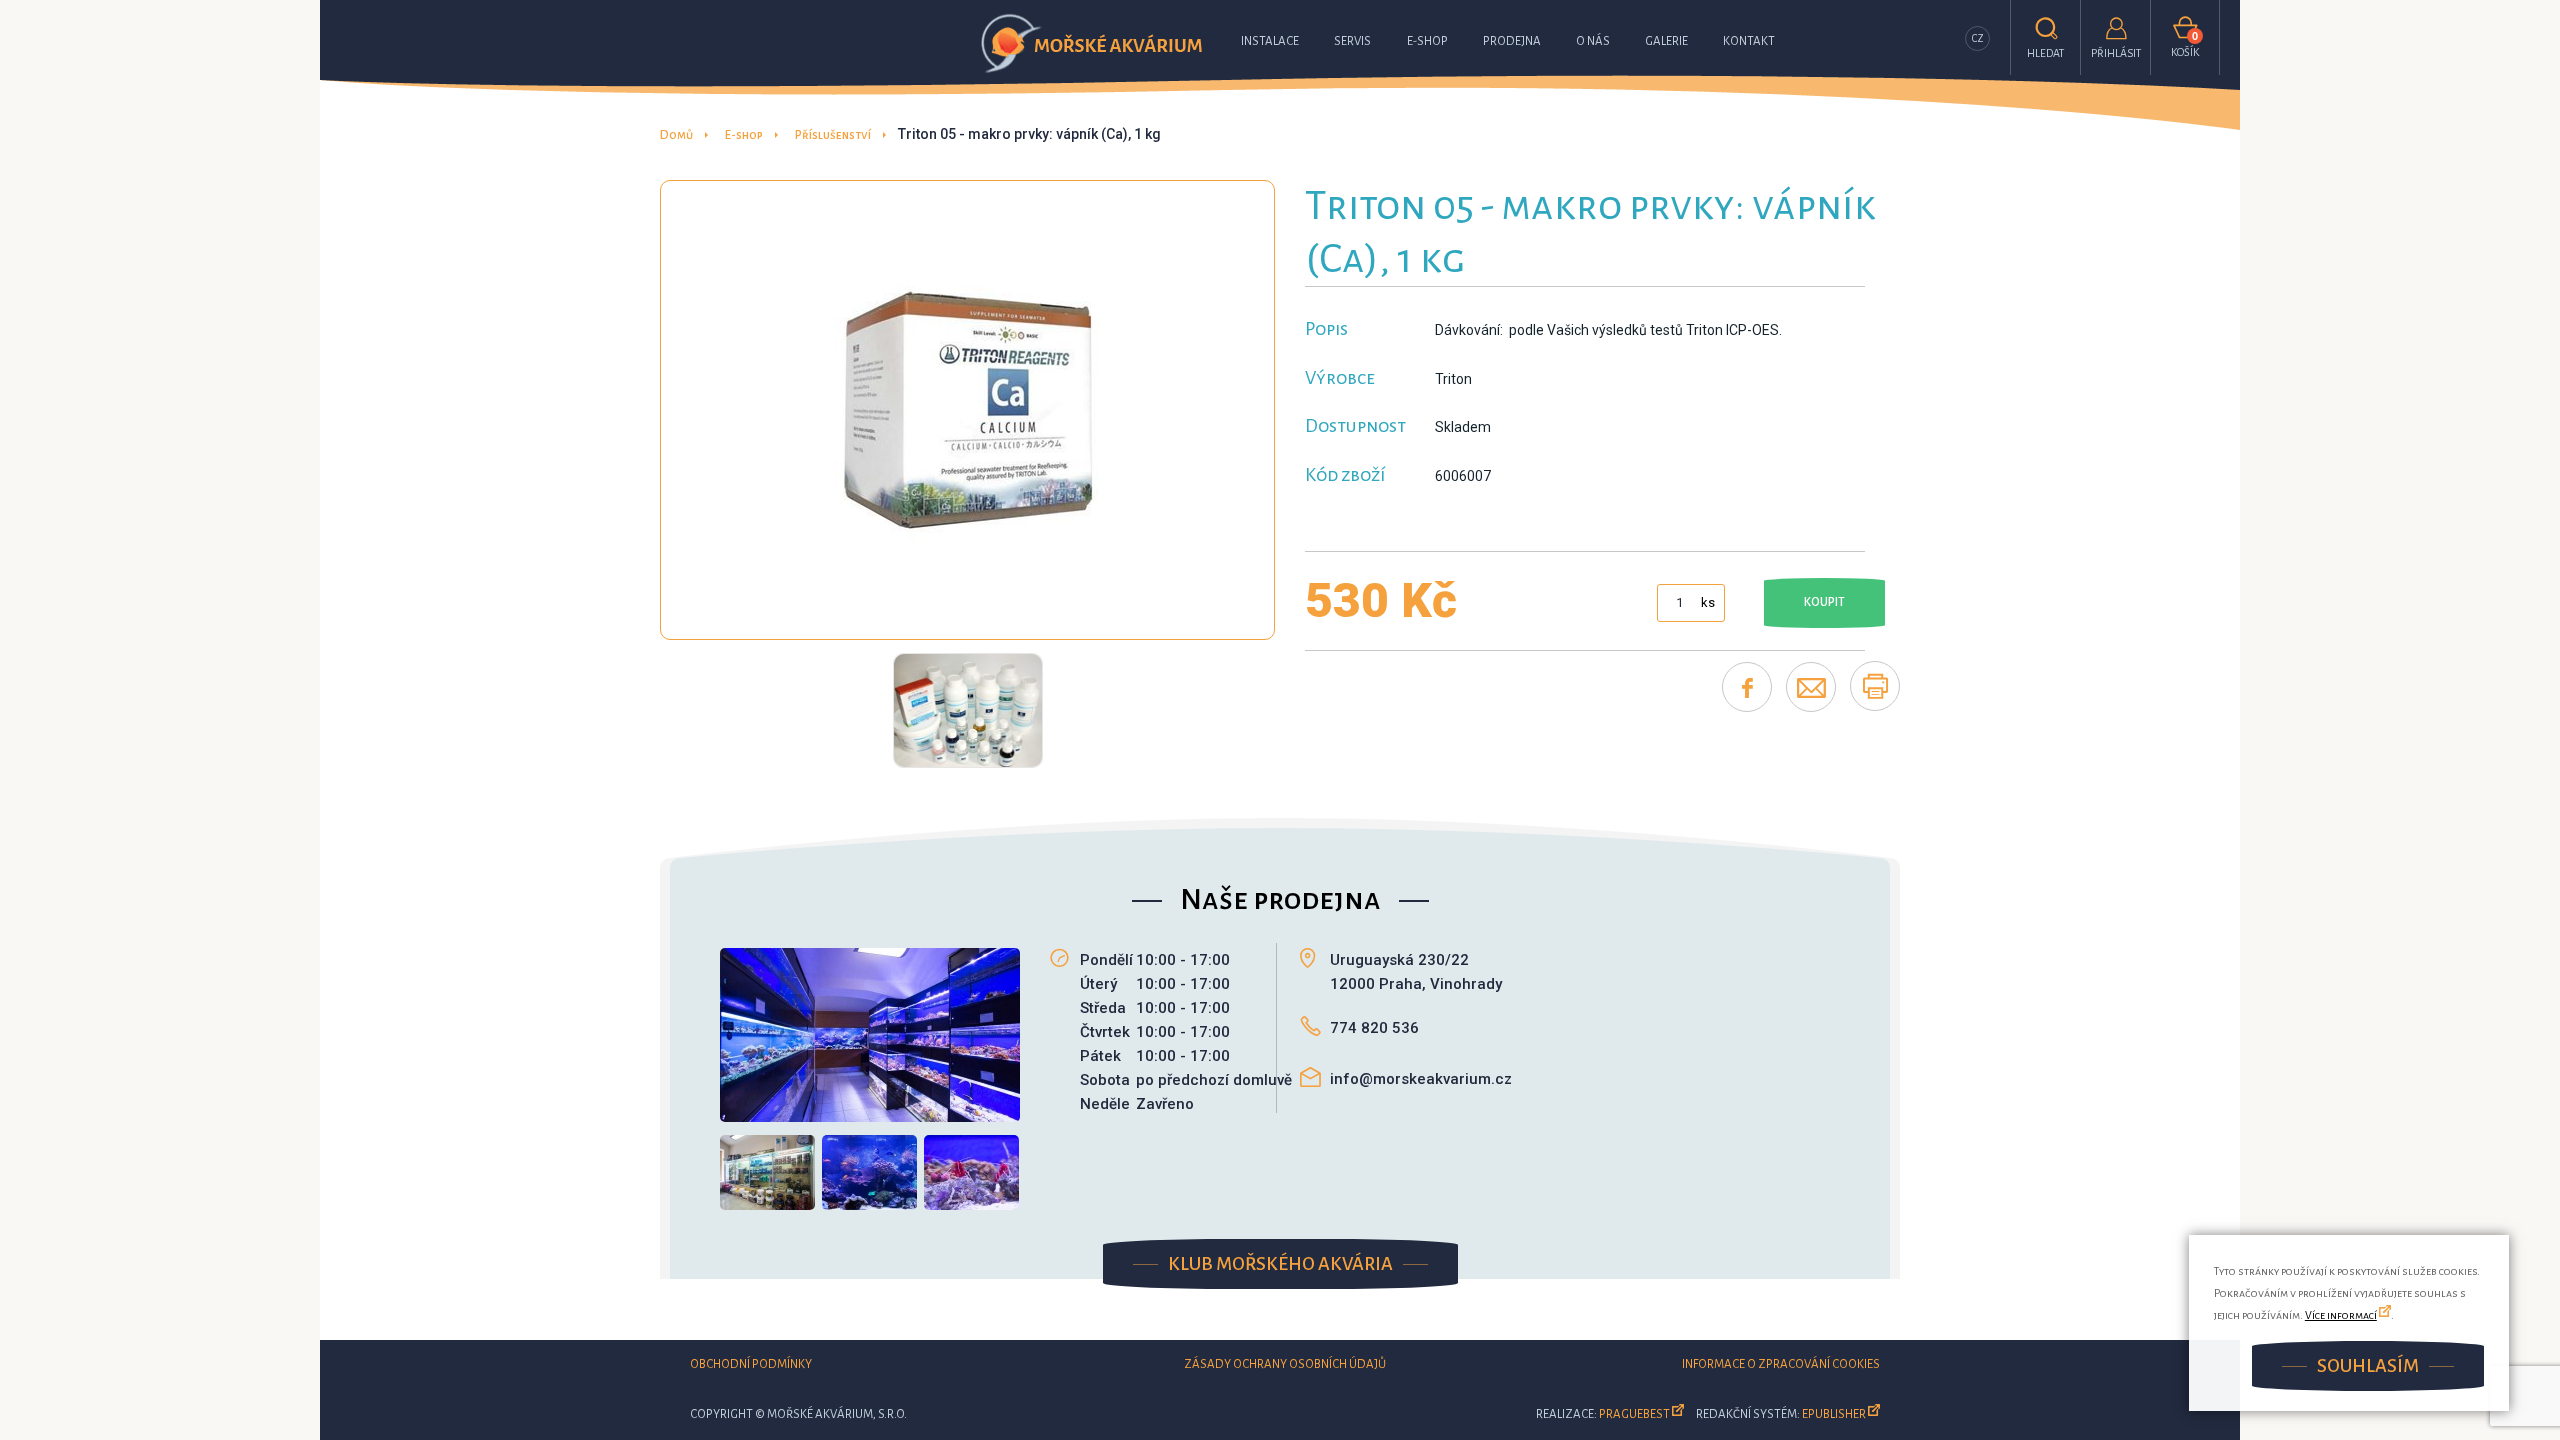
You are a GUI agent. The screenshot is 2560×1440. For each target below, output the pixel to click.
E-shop (1427, 41)
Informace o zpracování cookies (1781, 1364)
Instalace (1270, 41)
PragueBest (1634, 1414)
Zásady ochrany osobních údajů (1285, 1364)
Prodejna (1512, 41)
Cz (1978, 38)
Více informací (2341, 1315)
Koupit (1824, 602)
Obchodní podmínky (751, 1364)
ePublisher (1834, 1414)
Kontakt (1749, 41)
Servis (1352, 41)
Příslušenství (833, 135)
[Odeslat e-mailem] (1811, 687)
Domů (676, 135)
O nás (1593, 41)
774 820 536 (1374, 1028)
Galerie (1666, 41)
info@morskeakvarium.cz (1421, 1079)
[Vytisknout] (1875, 686)
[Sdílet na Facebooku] (1747, 687)
